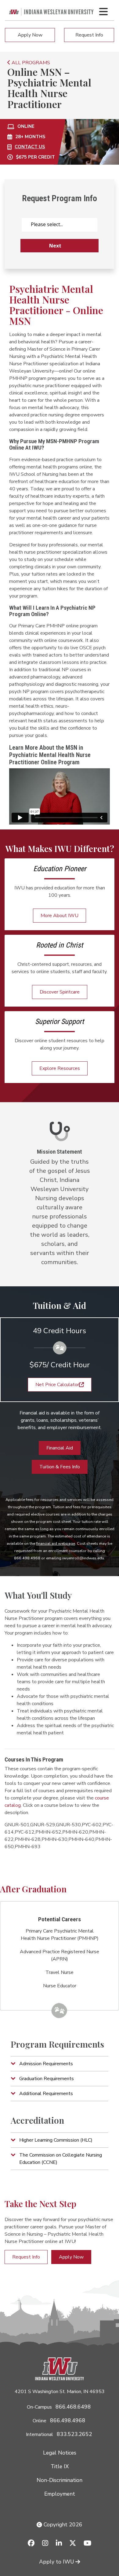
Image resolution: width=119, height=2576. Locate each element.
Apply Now (30, 35)
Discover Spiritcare (60, 992)
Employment (60, 2494)
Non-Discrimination (60, 2480)
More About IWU (60, 916)
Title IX (60, 2466)
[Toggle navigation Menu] (103, 12)
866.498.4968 (68, 2420)
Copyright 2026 (62, 2525)
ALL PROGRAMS (30, 63)
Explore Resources (60, 1068)
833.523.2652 (74, 2434)
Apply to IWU (57, 2562)
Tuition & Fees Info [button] (60, 1467)
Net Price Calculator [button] (57, 1385)
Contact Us (30, 147)
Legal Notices (60, 2453)
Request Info (89, 35)
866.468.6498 (73, 2407)
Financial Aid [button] (60, 1448)
